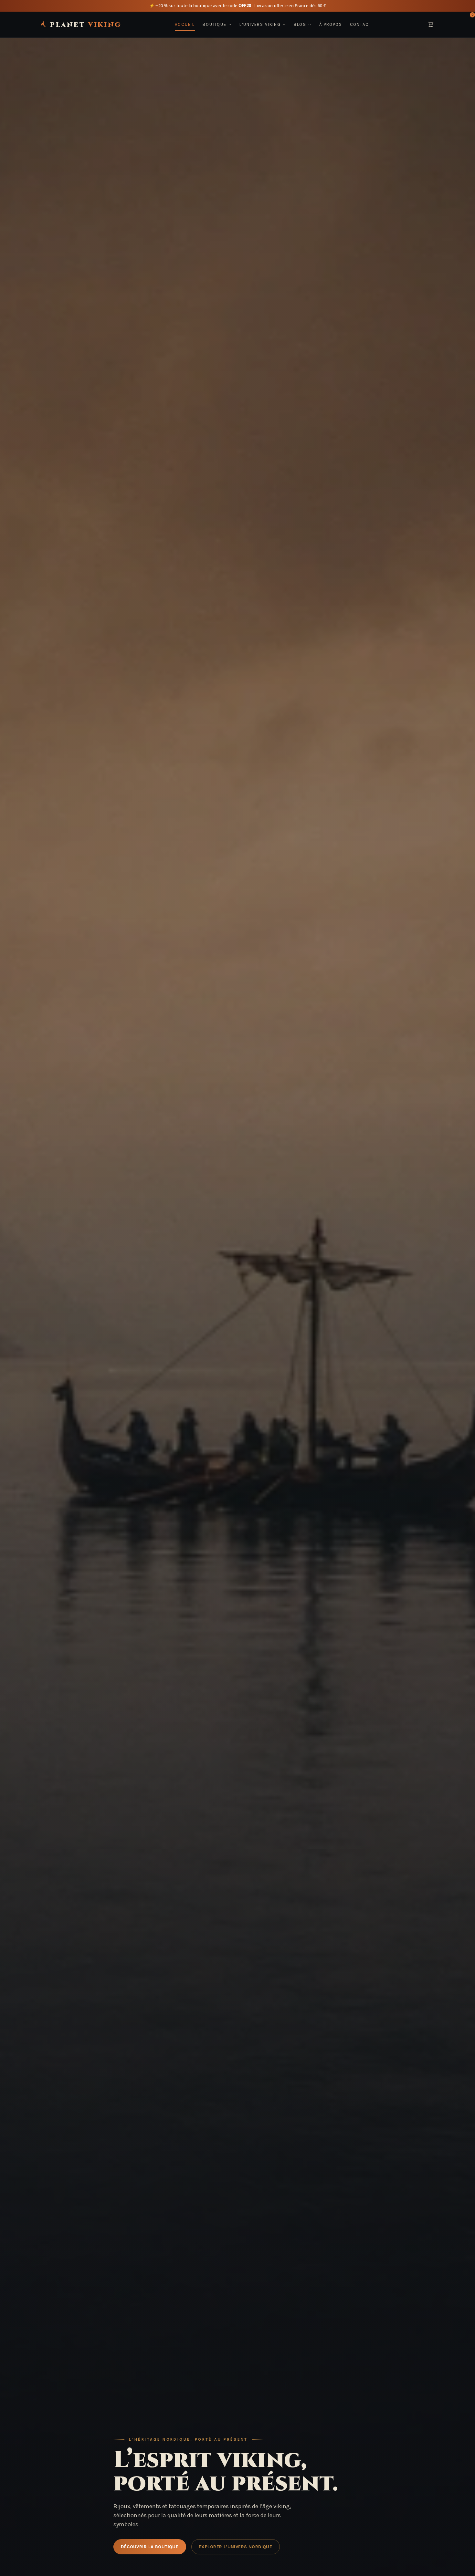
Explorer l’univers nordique (235, 2547)
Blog (300, 24)
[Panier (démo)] (431, 25)
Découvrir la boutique (150, 2547)
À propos (331, 24)
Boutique (215, 24)
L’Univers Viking (260, 24)
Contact (361, 24)
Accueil (185, 24)
